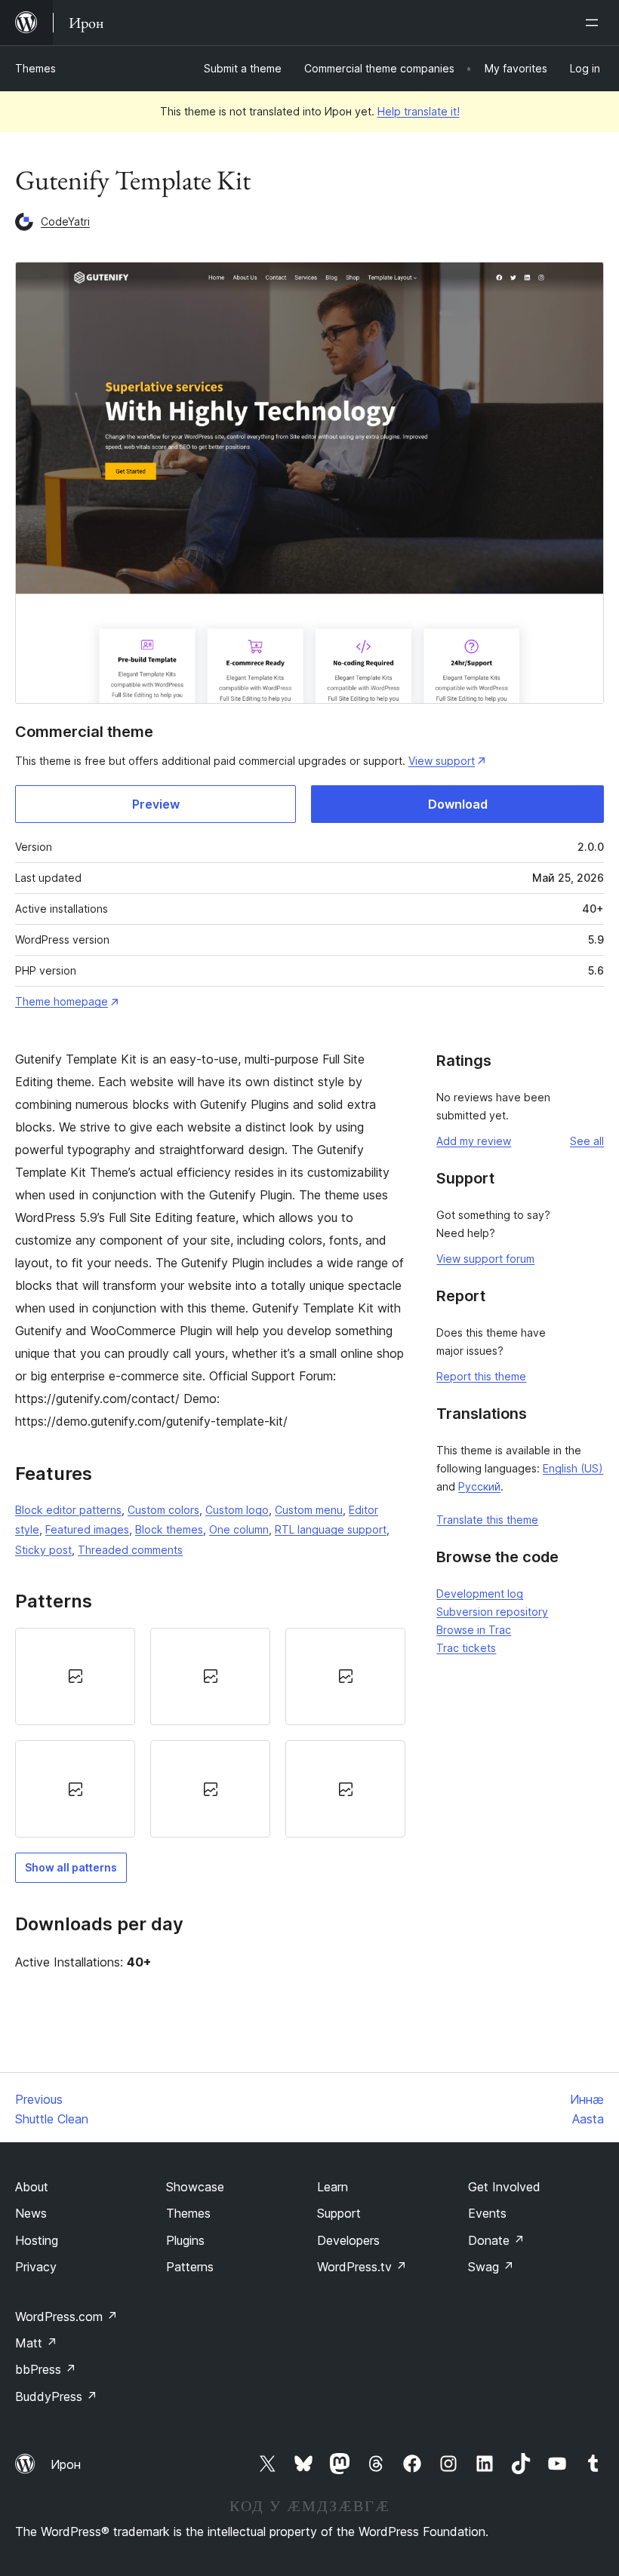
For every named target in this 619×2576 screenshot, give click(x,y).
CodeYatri (65, 221)
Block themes (169, 1529)
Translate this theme (487, 1520)
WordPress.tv (362, 2267)
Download (458, 804)
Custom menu (309, 1510)
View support (442, 761)
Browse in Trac (474, 1630)
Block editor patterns (68, 1510)
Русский (479, 1486)
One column (239, 1529)
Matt (36, 2343)
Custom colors (163, 1510)
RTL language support (331, 1529)
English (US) (573, 1468)
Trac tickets (466, 1648)
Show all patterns (71, 1867)
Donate (496, 2240)
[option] (75, 1676)
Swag (491, 2267)
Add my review (474, 1141)
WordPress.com (66, 2317)
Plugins (185, 2240)
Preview (156, 804)
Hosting (37, 2240)
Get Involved (504, 2187)
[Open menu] (595, 23)
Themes (35, 68)
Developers (348, 2240)
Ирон (66, 2464)
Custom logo (237, 1510)
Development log (480, 1593)
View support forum (485, 1259)
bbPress (46, 2369)
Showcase (195, 2187)
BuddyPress (56, 2396)
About (32, 2187)
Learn (333, 2187)
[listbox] (210, 1733)
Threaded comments (130, 1550)
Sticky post (43, 1550)
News (31, 2213)
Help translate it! (419, 111)
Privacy (36, 2267)
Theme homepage (62, 1001)
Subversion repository (492, 1612)
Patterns (190, 2267)
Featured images (87, 1529)
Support (339, 2213)
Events (487, 2213)
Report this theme (481, 1376)
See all (587, 1141)
